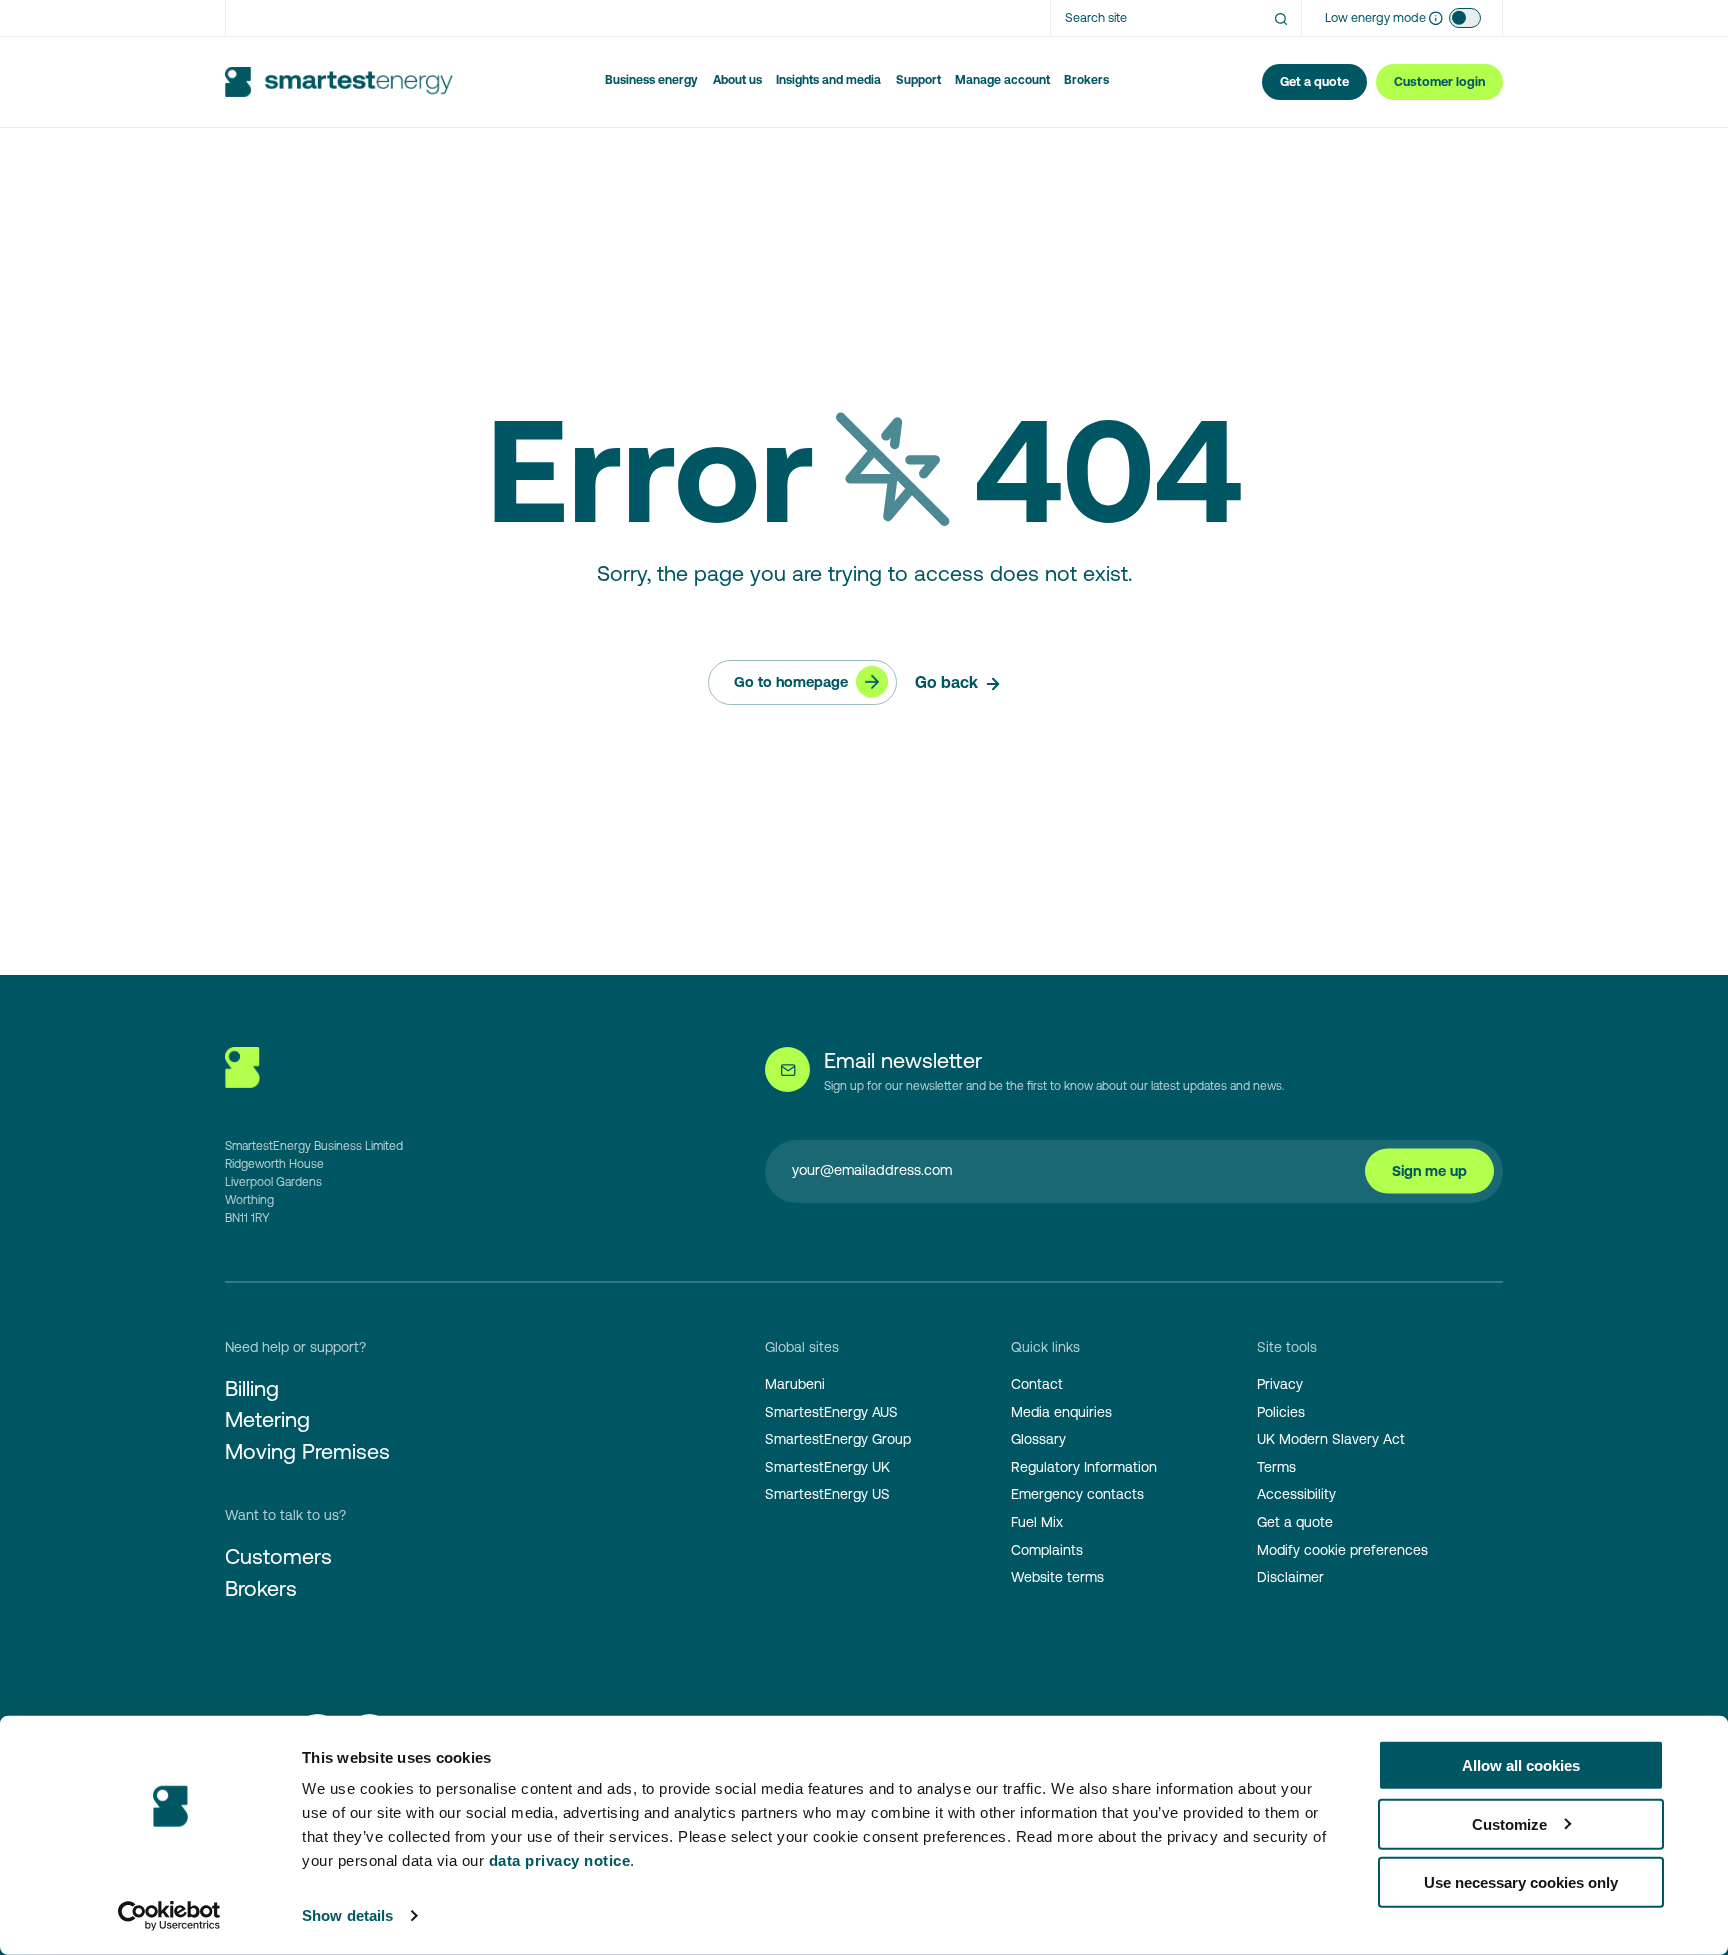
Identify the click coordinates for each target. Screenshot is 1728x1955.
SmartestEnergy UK (827, 1467)
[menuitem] (651, 82)
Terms (1276, 1467)
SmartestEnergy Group (838, 1439)
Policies (1281, 1412)
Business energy (651, 80)
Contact (1037, 1384)
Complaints (1047, 1550)
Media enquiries (1061, 1412)
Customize (1509, 1823)
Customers (278, 1556)
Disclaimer (1290, 1577)
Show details (347, 1915)
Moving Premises (307, 1451)
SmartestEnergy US (827, 1494)
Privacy (1280, 1384)
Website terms (1057, 1577)
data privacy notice (560, 1860)
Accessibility (1296, 1494)
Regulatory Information (1084, 1467)
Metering (267, 1419)
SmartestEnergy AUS (831, 1412)
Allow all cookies (1521, 1765)
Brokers (1086, 80)
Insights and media (828, 80)
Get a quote (1295, 1522)
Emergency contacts (1077, 1494)
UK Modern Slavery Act (1331, 1439)
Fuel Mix (1037, 1522)
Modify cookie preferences (1342, 1550)
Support (918, 80)
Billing (252, 1388)
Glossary (1038, 1439)
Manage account (1002, 80)
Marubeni (795, 1384)
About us (737, 80)
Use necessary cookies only (1521, 1882)
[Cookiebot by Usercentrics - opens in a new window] (169, 1916)
